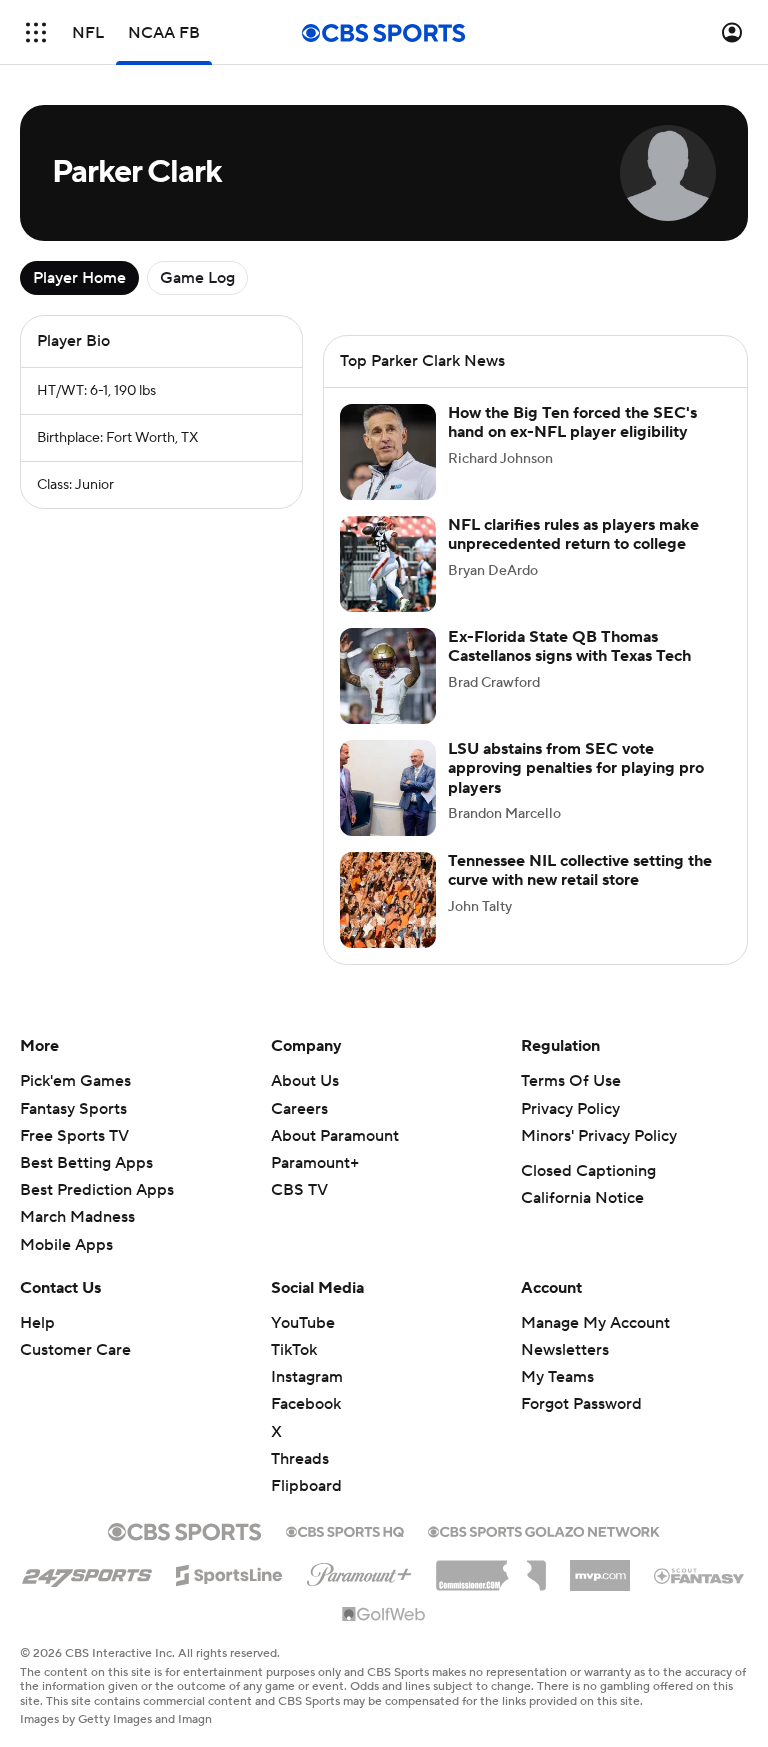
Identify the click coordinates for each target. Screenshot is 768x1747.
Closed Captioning (588, 1171)
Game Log (197, 278)
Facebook (306, 1404)
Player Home (79, 278)
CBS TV (299, 1190)
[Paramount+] (359, 1571)
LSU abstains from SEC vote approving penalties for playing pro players (576, 768)
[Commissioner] (491, 1568)
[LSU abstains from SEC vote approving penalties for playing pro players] (388, 788)
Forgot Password (581, 1404)
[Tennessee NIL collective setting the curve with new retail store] (388, 900)
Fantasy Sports (73, 1109)
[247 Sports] (87, 1572)
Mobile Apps (66, 1245)
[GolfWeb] (384, 1615)
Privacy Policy (570, 1109)
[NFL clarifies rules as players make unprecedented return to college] (388, 564)
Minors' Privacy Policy (599, 1136)
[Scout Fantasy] (700, 1575)
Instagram (307, 1377)
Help (37, 1323)
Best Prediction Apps (97, 1190)
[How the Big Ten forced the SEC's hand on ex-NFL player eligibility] (388, 452)
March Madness (77, 1217)
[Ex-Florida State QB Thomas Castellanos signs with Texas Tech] (388, 676)
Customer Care (75, 1350)
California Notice (582, 1198)
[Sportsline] (229, 1572)
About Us (305, 1081)
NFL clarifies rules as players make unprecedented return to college (573, 534)
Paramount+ (315, 1163)
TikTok (294, 1350)
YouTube (303, 1323)
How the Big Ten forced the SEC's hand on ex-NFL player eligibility (572, 422)
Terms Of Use (571, 1081)
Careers (299, 1109)
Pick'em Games (75, 1081)
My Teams (557, 1377)
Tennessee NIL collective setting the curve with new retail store (580, 870)
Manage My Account (595, 1323)
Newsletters (565, 1350)
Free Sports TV (74, 1136)
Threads (300, 1459)
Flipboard (306, 1486)
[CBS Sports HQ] (345, 1530)
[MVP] (600, 1568)
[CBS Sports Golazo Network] (544, 1530)
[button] (36, 32)
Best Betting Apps (86, 1163)
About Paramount (335, 1136)
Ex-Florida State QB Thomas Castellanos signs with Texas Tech (569, 646)
